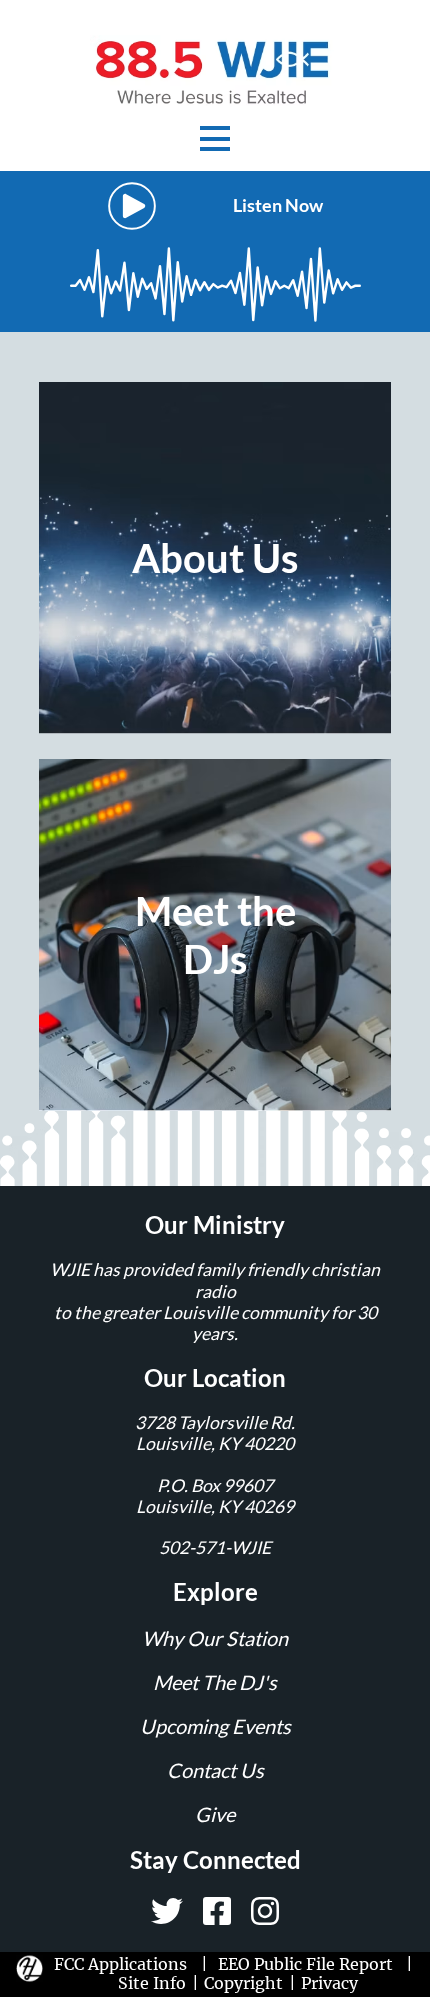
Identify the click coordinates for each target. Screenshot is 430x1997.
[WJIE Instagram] (265, 1911)
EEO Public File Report (305, 1964)
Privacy (329, 1983)
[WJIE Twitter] (167, 1911)
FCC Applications (124, 1964)
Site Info (152, 1983)
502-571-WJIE (215, 1547)
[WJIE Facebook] (217, 1911)
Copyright (243, 1983)
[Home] (215, 70)
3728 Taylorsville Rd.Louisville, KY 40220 (215, 1433)
